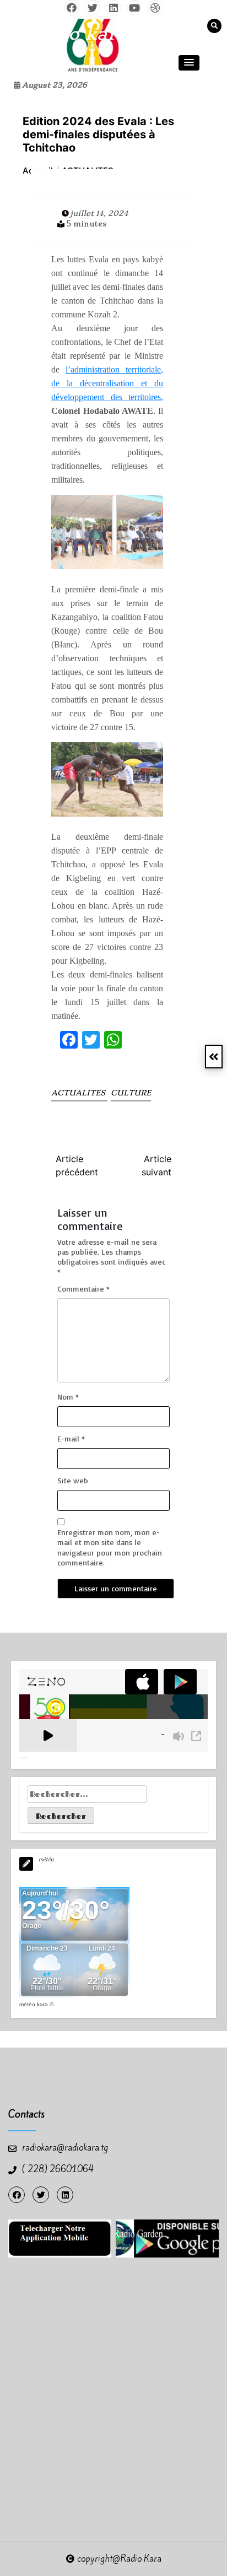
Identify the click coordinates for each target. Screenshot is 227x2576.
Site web (73, 1480)
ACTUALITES (79, 1093)
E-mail (71, 1438)
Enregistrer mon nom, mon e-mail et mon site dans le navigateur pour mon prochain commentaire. (110, 1547)
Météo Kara (34, 2004)
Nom (68, 1397)
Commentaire (83, 1289)
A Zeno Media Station (23, 1758)
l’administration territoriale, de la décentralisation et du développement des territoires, (107, 383)
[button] (189, 63)
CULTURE (131, 1093)
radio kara (79, 34)
